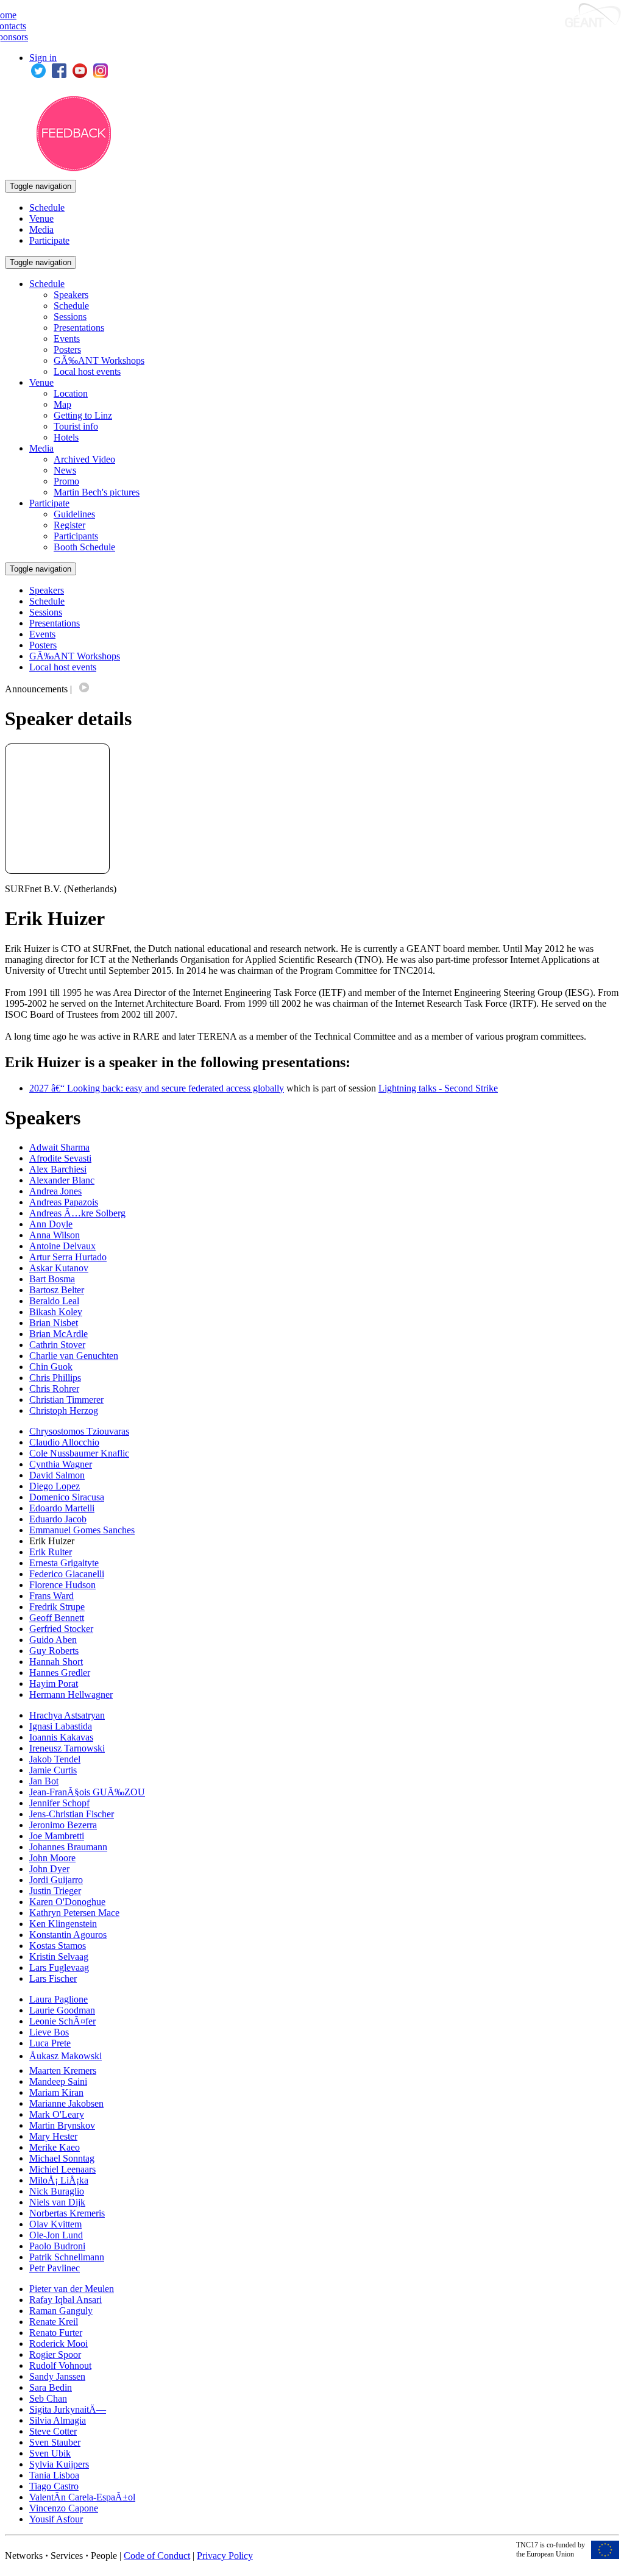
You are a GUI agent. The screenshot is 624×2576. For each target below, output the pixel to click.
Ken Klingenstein (63, 1924)
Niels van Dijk (57, 2202)
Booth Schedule (84, 547)
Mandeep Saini (58, 2081)
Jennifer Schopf (59, 1803)
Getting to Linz (83, 415)
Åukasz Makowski (66, 2056)
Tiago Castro (54, 2486)
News (65, 470)
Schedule (47, 208)
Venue (41, 218)
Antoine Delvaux (62, 1246)
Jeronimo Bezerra (63, 1825)
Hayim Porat (54, 1684)
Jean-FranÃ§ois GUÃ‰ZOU (87, 1792)
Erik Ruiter (51, 1552)
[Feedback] (74, 168)
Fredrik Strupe (57, 1607)
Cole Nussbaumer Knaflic (79, 1453)
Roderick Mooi (58, 2344)
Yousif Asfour (56, 2519)
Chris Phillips (55, 1378)
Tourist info (76, 426)
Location (71, 393)
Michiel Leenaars (62, 2169)
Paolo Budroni (57, 2246)
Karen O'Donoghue (67, 1902)
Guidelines (74, 514)
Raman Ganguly (61, 2311)
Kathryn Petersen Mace (74, 1913)
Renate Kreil (54, 2322)
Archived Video (84, 459)
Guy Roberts (54, 1651)
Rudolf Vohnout (60, 2365)
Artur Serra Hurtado (68, 1257)
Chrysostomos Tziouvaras (79, 1431)
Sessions (70, 317)
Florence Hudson (62, 1585)
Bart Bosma (52, 1279)
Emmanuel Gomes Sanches (82, 1530)
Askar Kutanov (59, 1268)
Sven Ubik (50, 2453)
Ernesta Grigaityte (64, 1563)
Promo (66, 481)
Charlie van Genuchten (74, 1356)
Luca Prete (50, 2043)
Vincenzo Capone (64, 2508)
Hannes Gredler (60, 1673)
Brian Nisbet (54, 1323)
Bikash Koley (56, 1312)
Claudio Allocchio (64, 1442)
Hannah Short (56, 1662)
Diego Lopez (55, 1486)
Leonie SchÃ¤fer (62, 2021)
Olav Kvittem (55, 2224)
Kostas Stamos (58, 1946)
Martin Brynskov (62, 2125)
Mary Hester (53, 2136)
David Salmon (57, 1475)
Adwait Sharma (59, 1147)
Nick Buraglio (57, 2191)
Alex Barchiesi (58, 1169)
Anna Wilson (55, 1235)
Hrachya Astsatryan (67, 1715)
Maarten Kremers (63, 2070)
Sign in (43, 58)
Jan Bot (44, 1781)
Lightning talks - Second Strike (438, 1088)
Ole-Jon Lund (56, 2235)
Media (41, 229)
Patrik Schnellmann (67, 2257)
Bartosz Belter (57, 1290)
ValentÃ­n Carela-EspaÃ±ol (82, 2497)
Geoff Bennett (57, 1618)
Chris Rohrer (54, 1389)
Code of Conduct (157, 2556)
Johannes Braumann (68, 1847)
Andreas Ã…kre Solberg (77, 1213)
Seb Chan (48, 2398)
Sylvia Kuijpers (59, 2464)
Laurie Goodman (62, 2010)
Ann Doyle (51, 1224)
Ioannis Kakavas (61, 1737)
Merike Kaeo (55, 2147)
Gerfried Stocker (61, 1629)
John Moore (52, 1858)
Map (62, 404)
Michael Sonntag (62, 2158)
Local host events (87, 371)
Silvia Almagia (58, 2420)
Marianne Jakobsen (66, 2103)
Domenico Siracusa (67, 1497)
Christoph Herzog (64, 1410)
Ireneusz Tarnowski (67, 1748)
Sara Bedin (51, 2387)
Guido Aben (53, 1640)
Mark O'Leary (57, 2114)
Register (69, 525)
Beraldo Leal (54, 1301)
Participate (49, 240)
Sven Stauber (55, 2442)
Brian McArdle (58, 1334)
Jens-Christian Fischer (72, 1814)
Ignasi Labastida (61, 1726)
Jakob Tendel (55, 1759)
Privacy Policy (225, 2556)
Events (67, 339)
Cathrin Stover (57, 1345)
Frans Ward (51, 1596)
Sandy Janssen (57, 2376)
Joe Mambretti (57, 1836)
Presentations (79, 328)
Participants (76, 536)
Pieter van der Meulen (72, 2289)
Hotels (66, 437)
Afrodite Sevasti (60, 1158)
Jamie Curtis (53, 1770)
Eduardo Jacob (58, 1519)
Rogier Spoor (55, 2354)
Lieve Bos (49, 2032)
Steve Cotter (53, 2431)
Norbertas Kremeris (67, 2213)
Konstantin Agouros (68, 1935)
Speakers (71, 295)
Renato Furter (56, 2333)
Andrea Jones (55, 1191)
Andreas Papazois (64, 1202)
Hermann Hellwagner (71, 1694)
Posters (67, 349)
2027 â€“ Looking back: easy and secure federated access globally (157, 1088)
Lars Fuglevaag (59, 1967)
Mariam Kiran (56, 2092)
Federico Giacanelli (67, 1574)
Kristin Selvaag (59, 1957)
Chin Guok (51, 1367)
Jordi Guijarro (56, 1880)
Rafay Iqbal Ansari (66, 2300)
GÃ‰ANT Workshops (99, 360)
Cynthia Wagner (61, 1464)
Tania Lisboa (54, 2475)
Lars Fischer (53, 1978)
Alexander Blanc (62, 1180)
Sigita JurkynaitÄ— (68, 2409)
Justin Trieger (55, 1891)
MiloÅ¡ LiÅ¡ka (59, 2180)
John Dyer (49, 1869)
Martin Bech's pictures (97, 492)
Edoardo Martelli (62, 1508)
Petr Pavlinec (55, 2268)
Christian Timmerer (66, 1400)
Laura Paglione (58, 1999)
